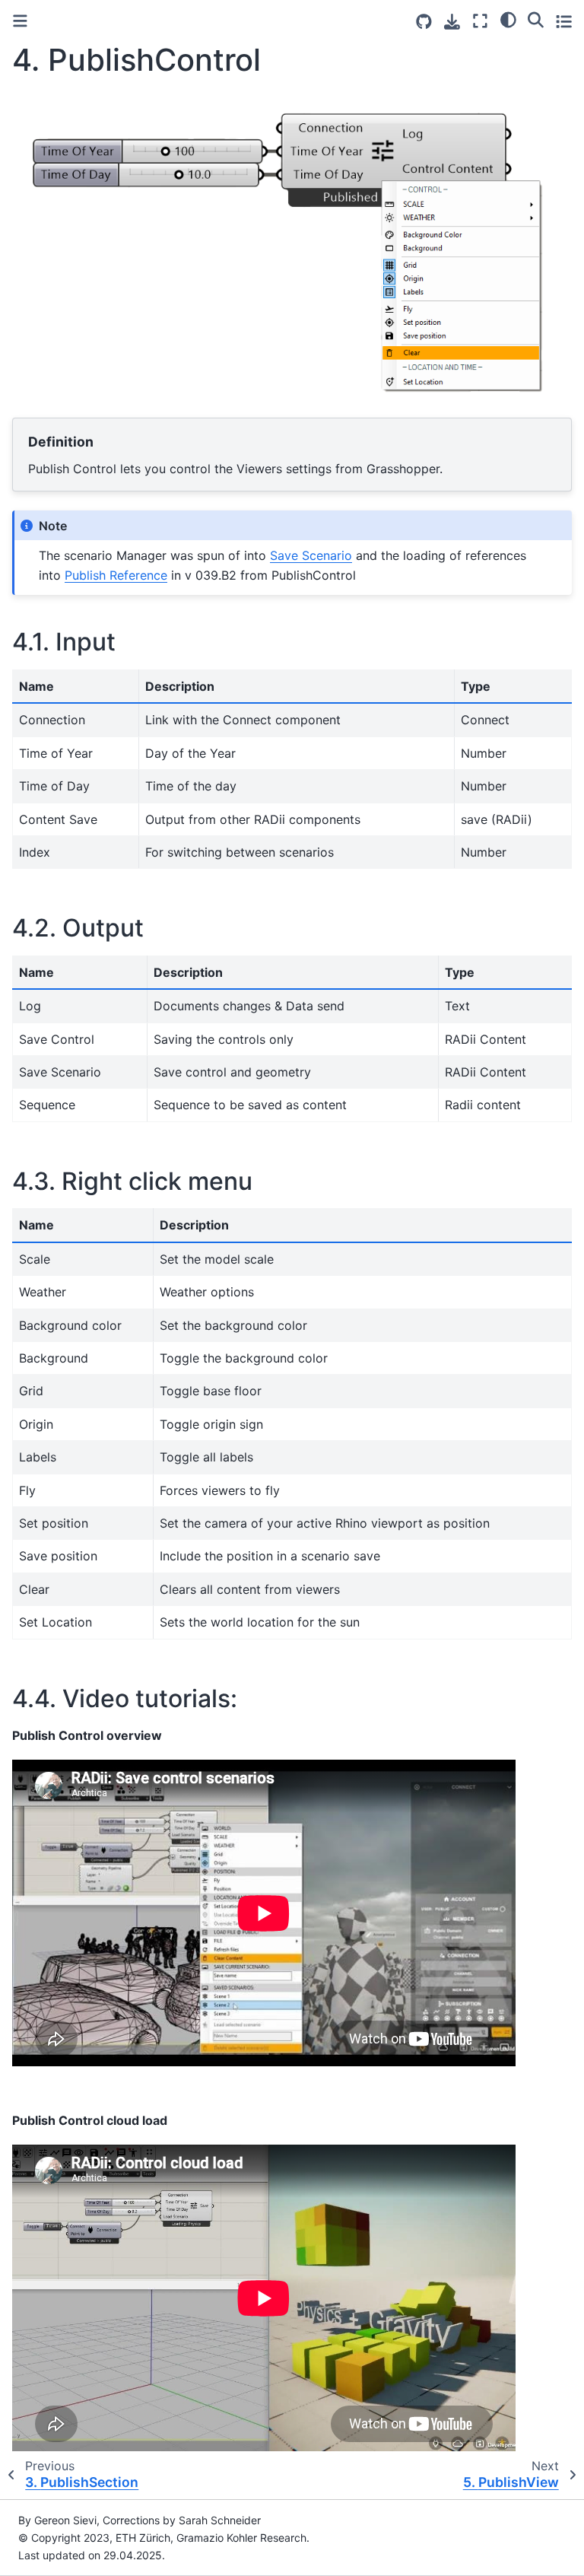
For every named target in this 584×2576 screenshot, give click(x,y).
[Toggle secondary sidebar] (564, 21)
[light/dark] (508, 19)
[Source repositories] (424, 22)
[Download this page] (452, 22)
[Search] (536, 19)
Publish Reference (116, 575)
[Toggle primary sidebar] (20, 21)
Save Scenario (311, 555)
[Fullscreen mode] (480, 21)
